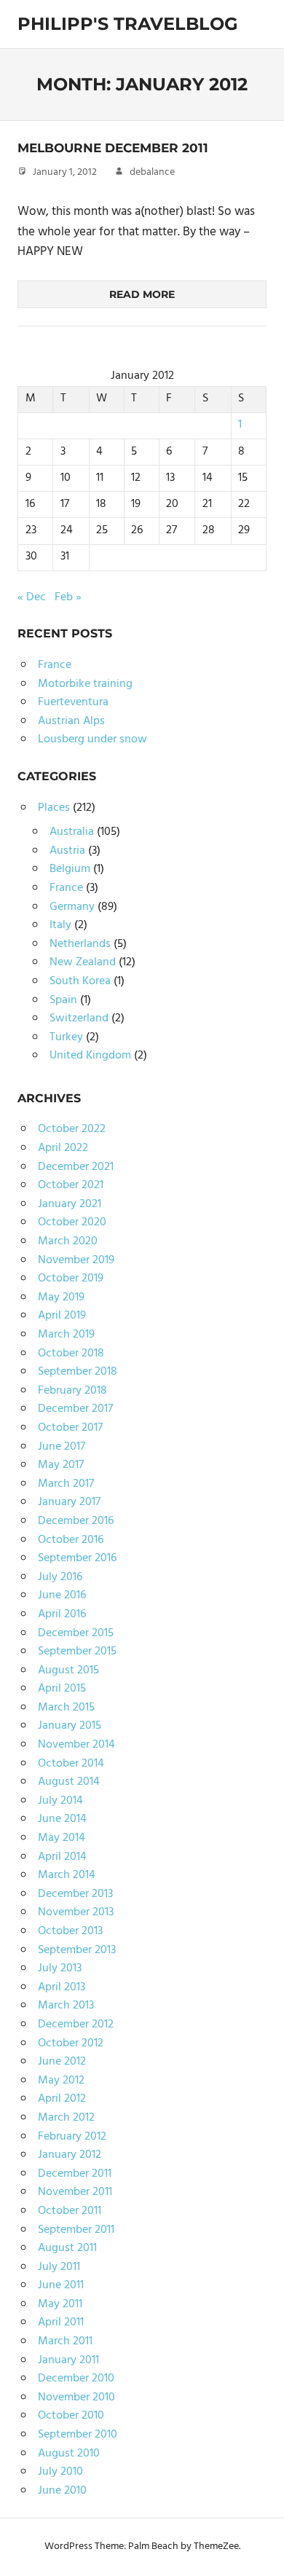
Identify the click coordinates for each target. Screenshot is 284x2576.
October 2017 (70, 1428)
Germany (72, 907)
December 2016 (76, 1521)
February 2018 (72, 1391)
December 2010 (76, 2379)
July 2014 (60, 1801)
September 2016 (77, 1558)
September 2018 (78, 1372)
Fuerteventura (73, 702)
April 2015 (62, 1689)
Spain (63, 1000)
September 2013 (77, 1950)
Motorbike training (85, 684)
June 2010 (62, 2491)
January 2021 (70, 1204)
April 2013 (62, 1987)
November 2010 (76, 2398)
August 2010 (69, 2454)
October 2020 (72, 1222)
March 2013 (66, 2006)
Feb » (68, 597)
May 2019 (61, 1297)
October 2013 (70, 1931)
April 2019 (62, 1316)
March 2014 (67, 1875)
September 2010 (78, 2435)
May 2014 (62, 1838)
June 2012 (62, 2062)
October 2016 (71, 1540)
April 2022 (63, 1148)
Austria (67, 851)
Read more (142, 294)
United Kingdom (90, 1056)
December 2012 (76, 2025)
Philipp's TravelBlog (128, 24)
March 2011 (65, 2341)
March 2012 (66, 2118)
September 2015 (77, 1652)
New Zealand (83, 962)
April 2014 (62, 1857)
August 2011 (67, 2248)
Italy (60, 925)
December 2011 (75, 2174)
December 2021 (76, 1167)
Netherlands (80, 944)
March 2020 (68, 1241)
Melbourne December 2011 (113, 148)
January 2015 (70, 1726)
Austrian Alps (71, 721)
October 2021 (71, 1185)
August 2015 (68, 1670)
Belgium (70, 869)
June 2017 (62, 1447)
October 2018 (71, 1354)
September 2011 (76, 2230)
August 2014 (69, 1782)
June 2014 (62, 1819)
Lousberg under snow (92, 739)
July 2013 (60, 1968)
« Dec (32, 597)
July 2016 (60, 1577)
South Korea (80, 981)
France (55, 665)
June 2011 (61, 2285)
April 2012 (62, 2099)
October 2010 (71, 2416)
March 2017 (66, 1484)
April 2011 (61, 2322)
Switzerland (79, 1018)
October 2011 (70, 2211)
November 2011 (75, 2192)
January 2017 (69, 1502)
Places (54, 808)
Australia (72, 832)
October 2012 (71, 2043)
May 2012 (61, 2081)
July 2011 (59, 2267)
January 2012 (70, 2155)
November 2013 (76, 1912)
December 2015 (76, 1633)
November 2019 (76, 1260)
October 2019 (71, 1279)
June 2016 (62, 1595)
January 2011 (68, 2360)
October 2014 (71, 1764)
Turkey (66, 1037)
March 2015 (66, 1708)
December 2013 (75, 1894)
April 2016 (62, 1614)
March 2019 (66, 1335)
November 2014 (76, 1745)
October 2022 (72, 1129)
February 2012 (72, 2137)
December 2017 (75, 1409)
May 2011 (60, 2304)
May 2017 (61, 1465)
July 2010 (60, 2472)
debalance (152, 172)
